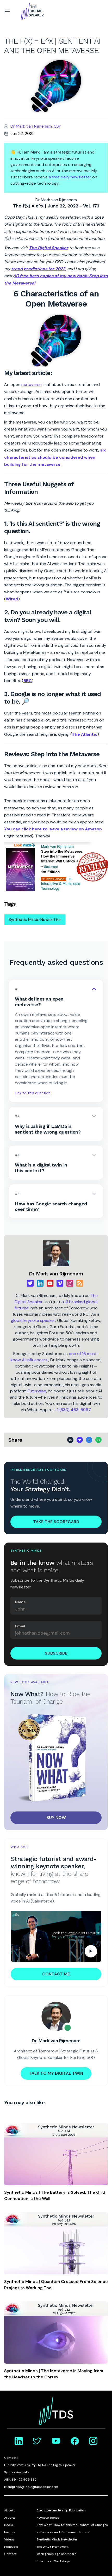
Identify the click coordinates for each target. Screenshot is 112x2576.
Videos (9, 2539)
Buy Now (56, 1818)
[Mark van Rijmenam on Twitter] (37, 2441)
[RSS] (80, 1283)
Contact (10, 2554)
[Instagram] (70, 1283)
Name (20, 1602)
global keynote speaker (33, 1320)
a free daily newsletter (70, 177)
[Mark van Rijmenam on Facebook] (75, 2441)
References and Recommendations (63, 2532)
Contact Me (56, 1974)
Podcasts (11, 2547)
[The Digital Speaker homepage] (32, 11)
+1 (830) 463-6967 (73, 1410)
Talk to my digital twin (56, 2073)
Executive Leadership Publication (61, 2510)
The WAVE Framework (52, 2547)
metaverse (32, 384)
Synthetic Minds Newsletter (35, 919)
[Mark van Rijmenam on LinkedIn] (19, 2441)
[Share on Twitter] (80, 1440)
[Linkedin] (40, 1283)
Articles (10, 2518)
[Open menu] (7, 11)
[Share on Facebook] (89, 1440)
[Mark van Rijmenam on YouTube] (56, 2441)
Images (10, 2532)
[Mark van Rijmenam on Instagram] (93, 2441)
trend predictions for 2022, (39, 269)
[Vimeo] (60, 1283)
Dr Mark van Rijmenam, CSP (36, 126)
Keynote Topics (48, 2518)
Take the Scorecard (56, 1522)
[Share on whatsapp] (98, 1440)
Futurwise (37, 1391)
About (9, 2510)
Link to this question (33, 1093)
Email (20, 1626)
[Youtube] (50, 1283)
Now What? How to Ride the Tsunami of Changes (72, 2525)
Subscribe (56, 1653)
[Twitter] (30, 1283)
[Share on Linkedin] (70, 1440)
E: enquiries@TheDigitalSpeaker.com (31, 2487)
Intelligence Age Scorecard (57, 2554)
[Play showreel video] (56, 1936)
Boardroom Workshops (54, 2561)
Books (9, 2525)
